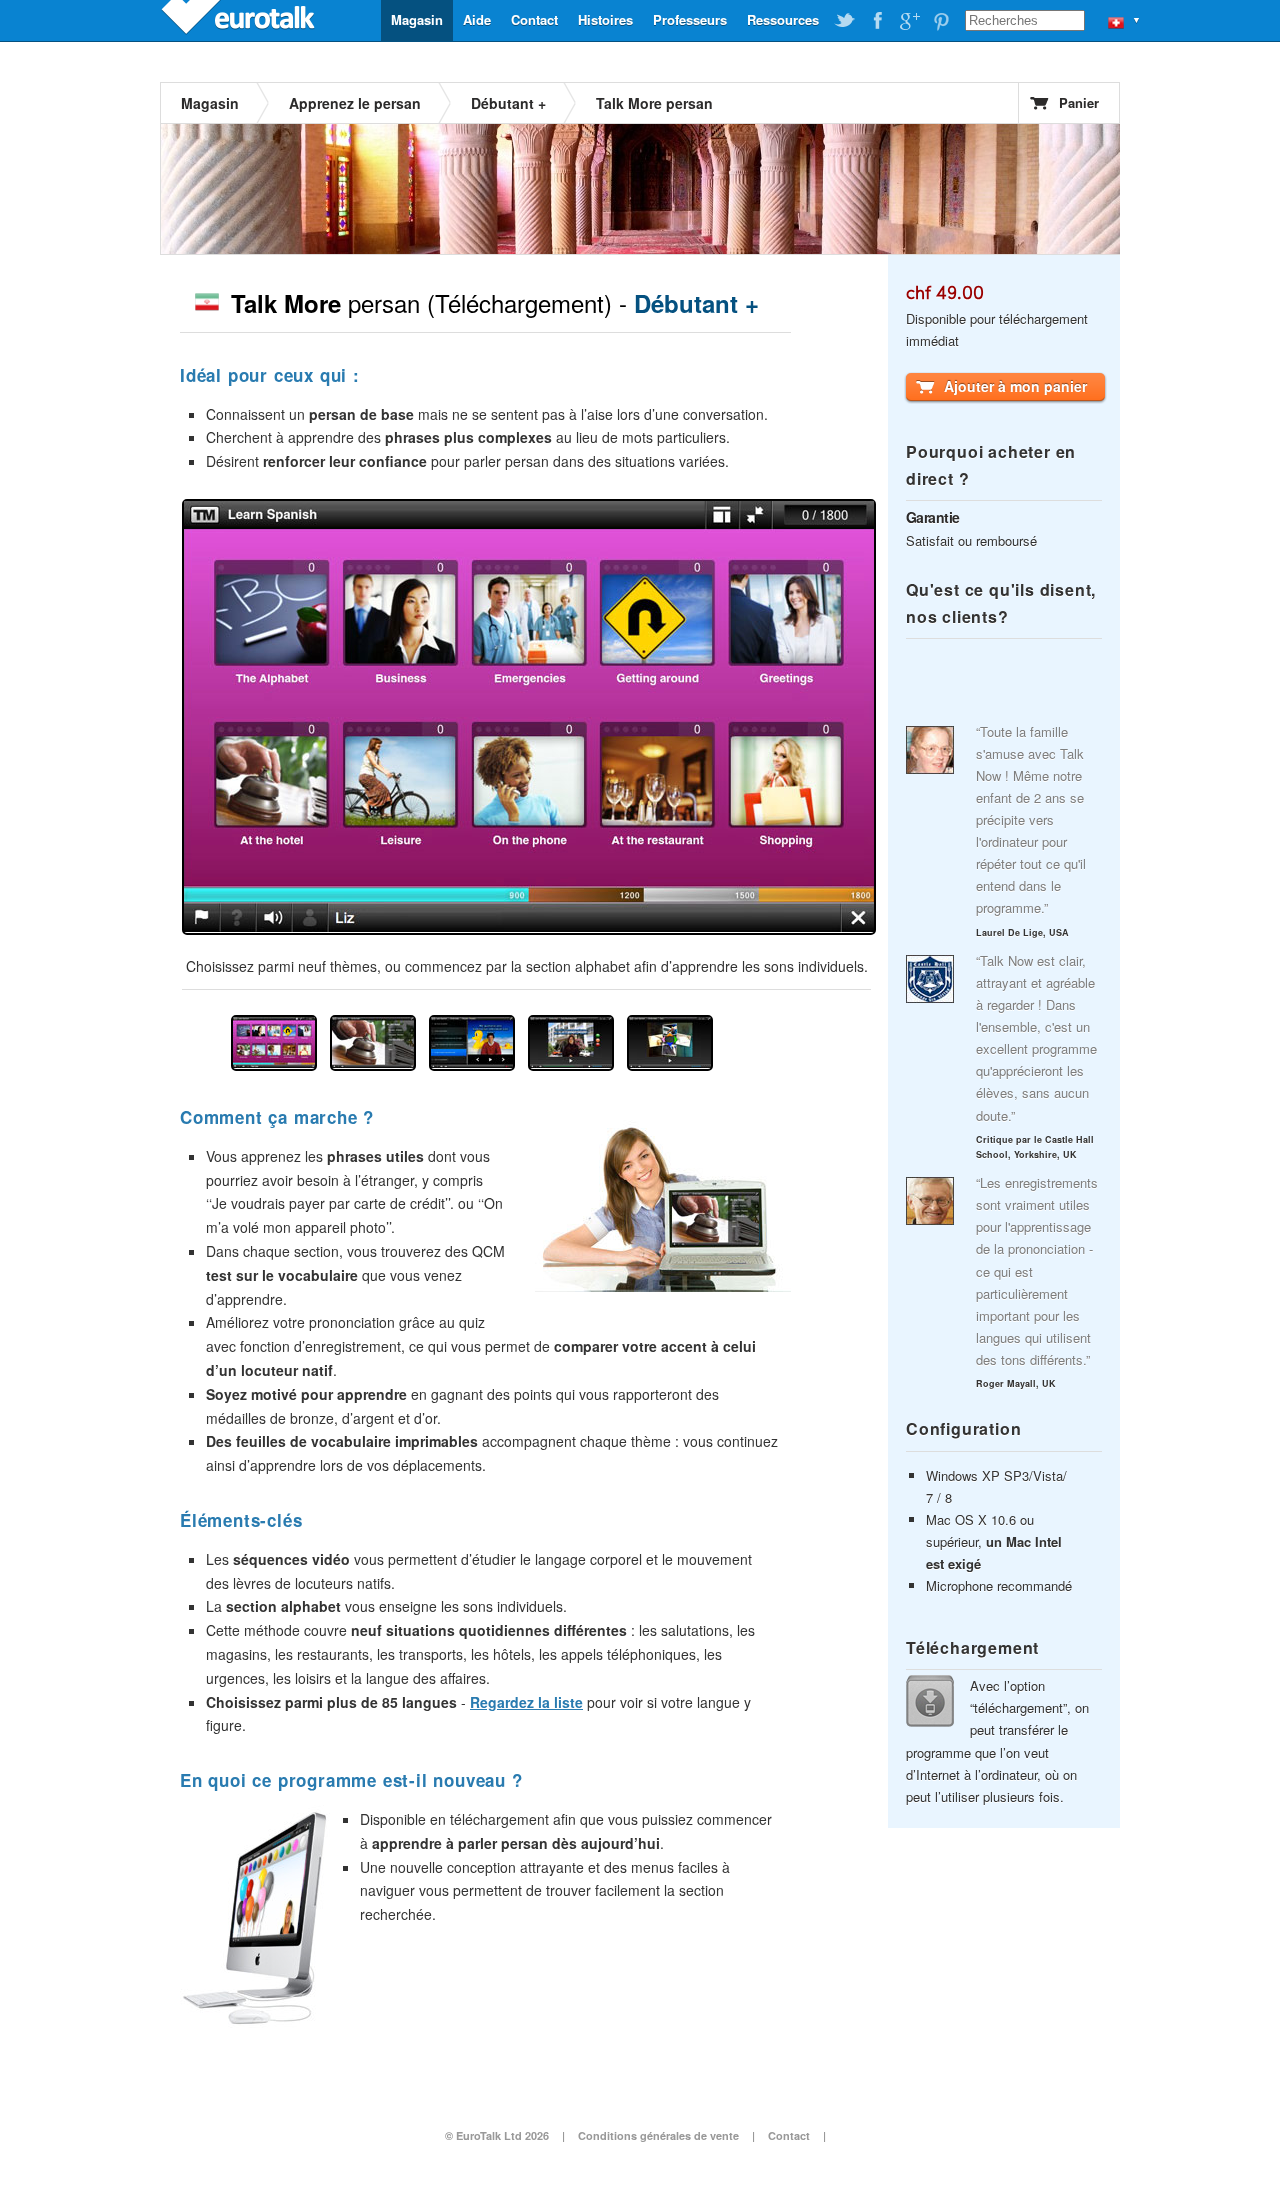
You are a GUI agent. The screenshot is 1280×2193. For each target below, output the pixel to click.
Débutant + (508, 103)
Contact (534, 19)
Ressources (783, 19)
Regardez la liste (526, 1702)
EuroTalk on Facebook (877, 21)
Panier (1079, 102)
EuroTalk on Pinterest (941, 21)
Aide (477, 19)
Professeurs (690, 19)
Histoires (605, 19)
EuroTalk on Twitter (845, 21)
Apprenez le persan (355, 103)
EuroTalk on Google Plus (909, 21)
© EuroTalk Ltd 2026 (497, 2135)
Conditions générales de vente (658, 2135)
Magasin (417, 19)
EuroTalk (240, 20)
